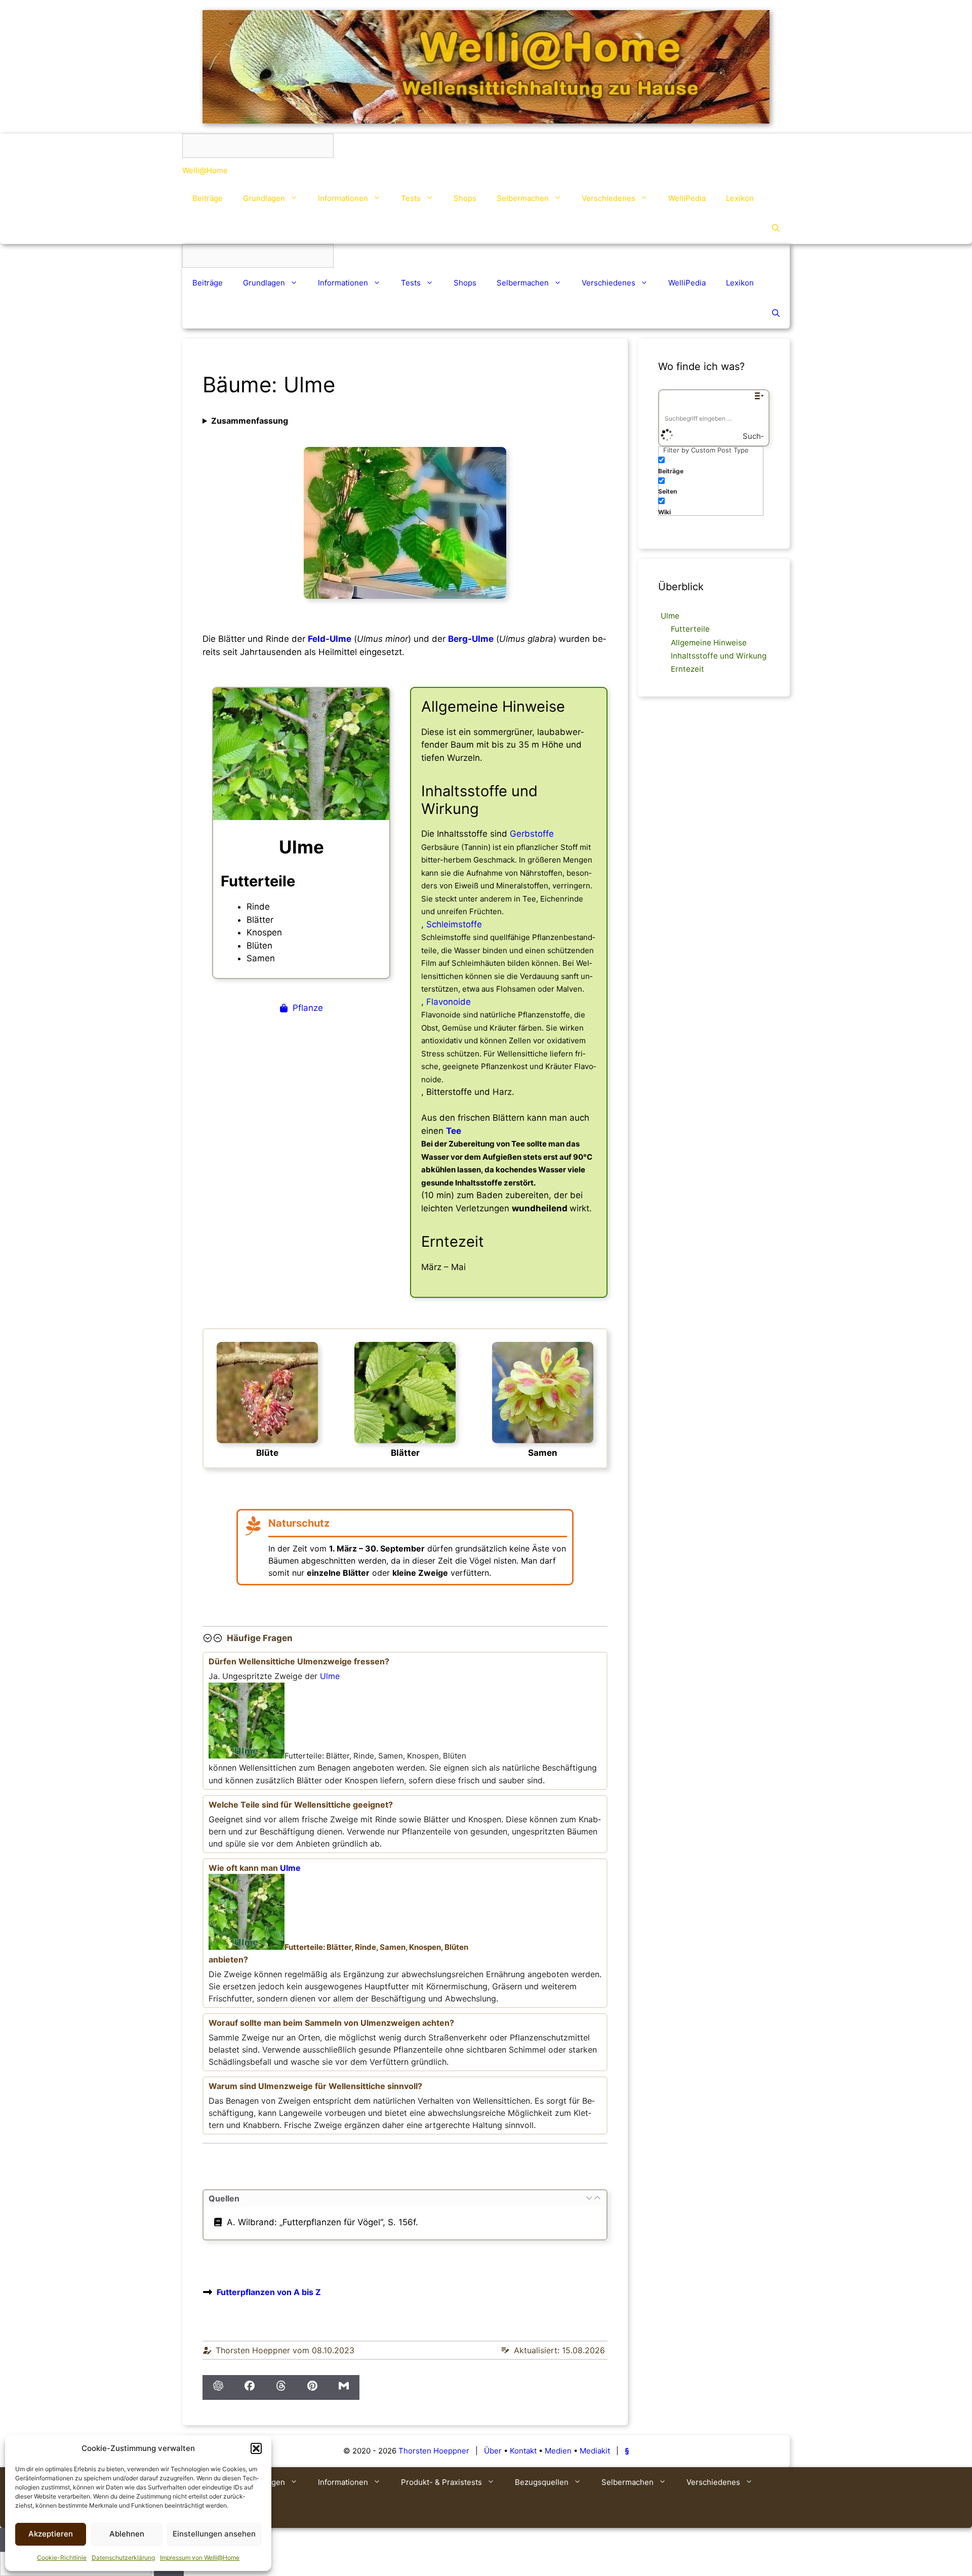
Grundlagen (264, 198)
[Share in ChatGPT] (218, 2388)
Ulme (330, 1676)
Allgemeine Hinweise (709, 643)
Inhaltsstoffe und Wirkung (719, 656)
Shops (465, 198)
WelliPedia (687, 198)
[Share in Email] (344, 2388)
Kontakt (523, 2451)
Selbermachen (523, 198)
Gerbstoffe (532, 834)
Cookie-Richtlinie (62, 2558)
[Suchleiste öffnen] (776, 229)
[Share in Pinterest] (312, 2388)
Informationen (343, 198)
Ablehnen (127, 2534)
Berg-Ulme (471, 639)
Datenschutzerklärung (123, 2558)
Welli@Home (205, 170)
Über (493, 2451)
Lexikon (740, 198)
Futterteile (690, 629)
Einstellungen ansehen (214, 2534)
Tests (411, 198)
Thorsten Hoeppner (434, 2451)
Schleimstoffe (454, 924)
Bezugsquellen (542, 2482)
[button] (256, 2448)
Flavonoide (449, 1002)
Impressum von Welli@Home (200, 2558)
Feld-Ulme (330, 639)
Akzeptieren (51, 2534)
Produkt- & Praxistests (441, 2482)
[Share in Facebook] (250, 2388)
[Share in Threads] (281, 2388)
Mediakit (595, 2451)
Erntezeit (687, 669)
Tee (454, 1131)
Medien (558, 2451)
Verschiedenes (609, 198)
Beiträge (208, 198)
